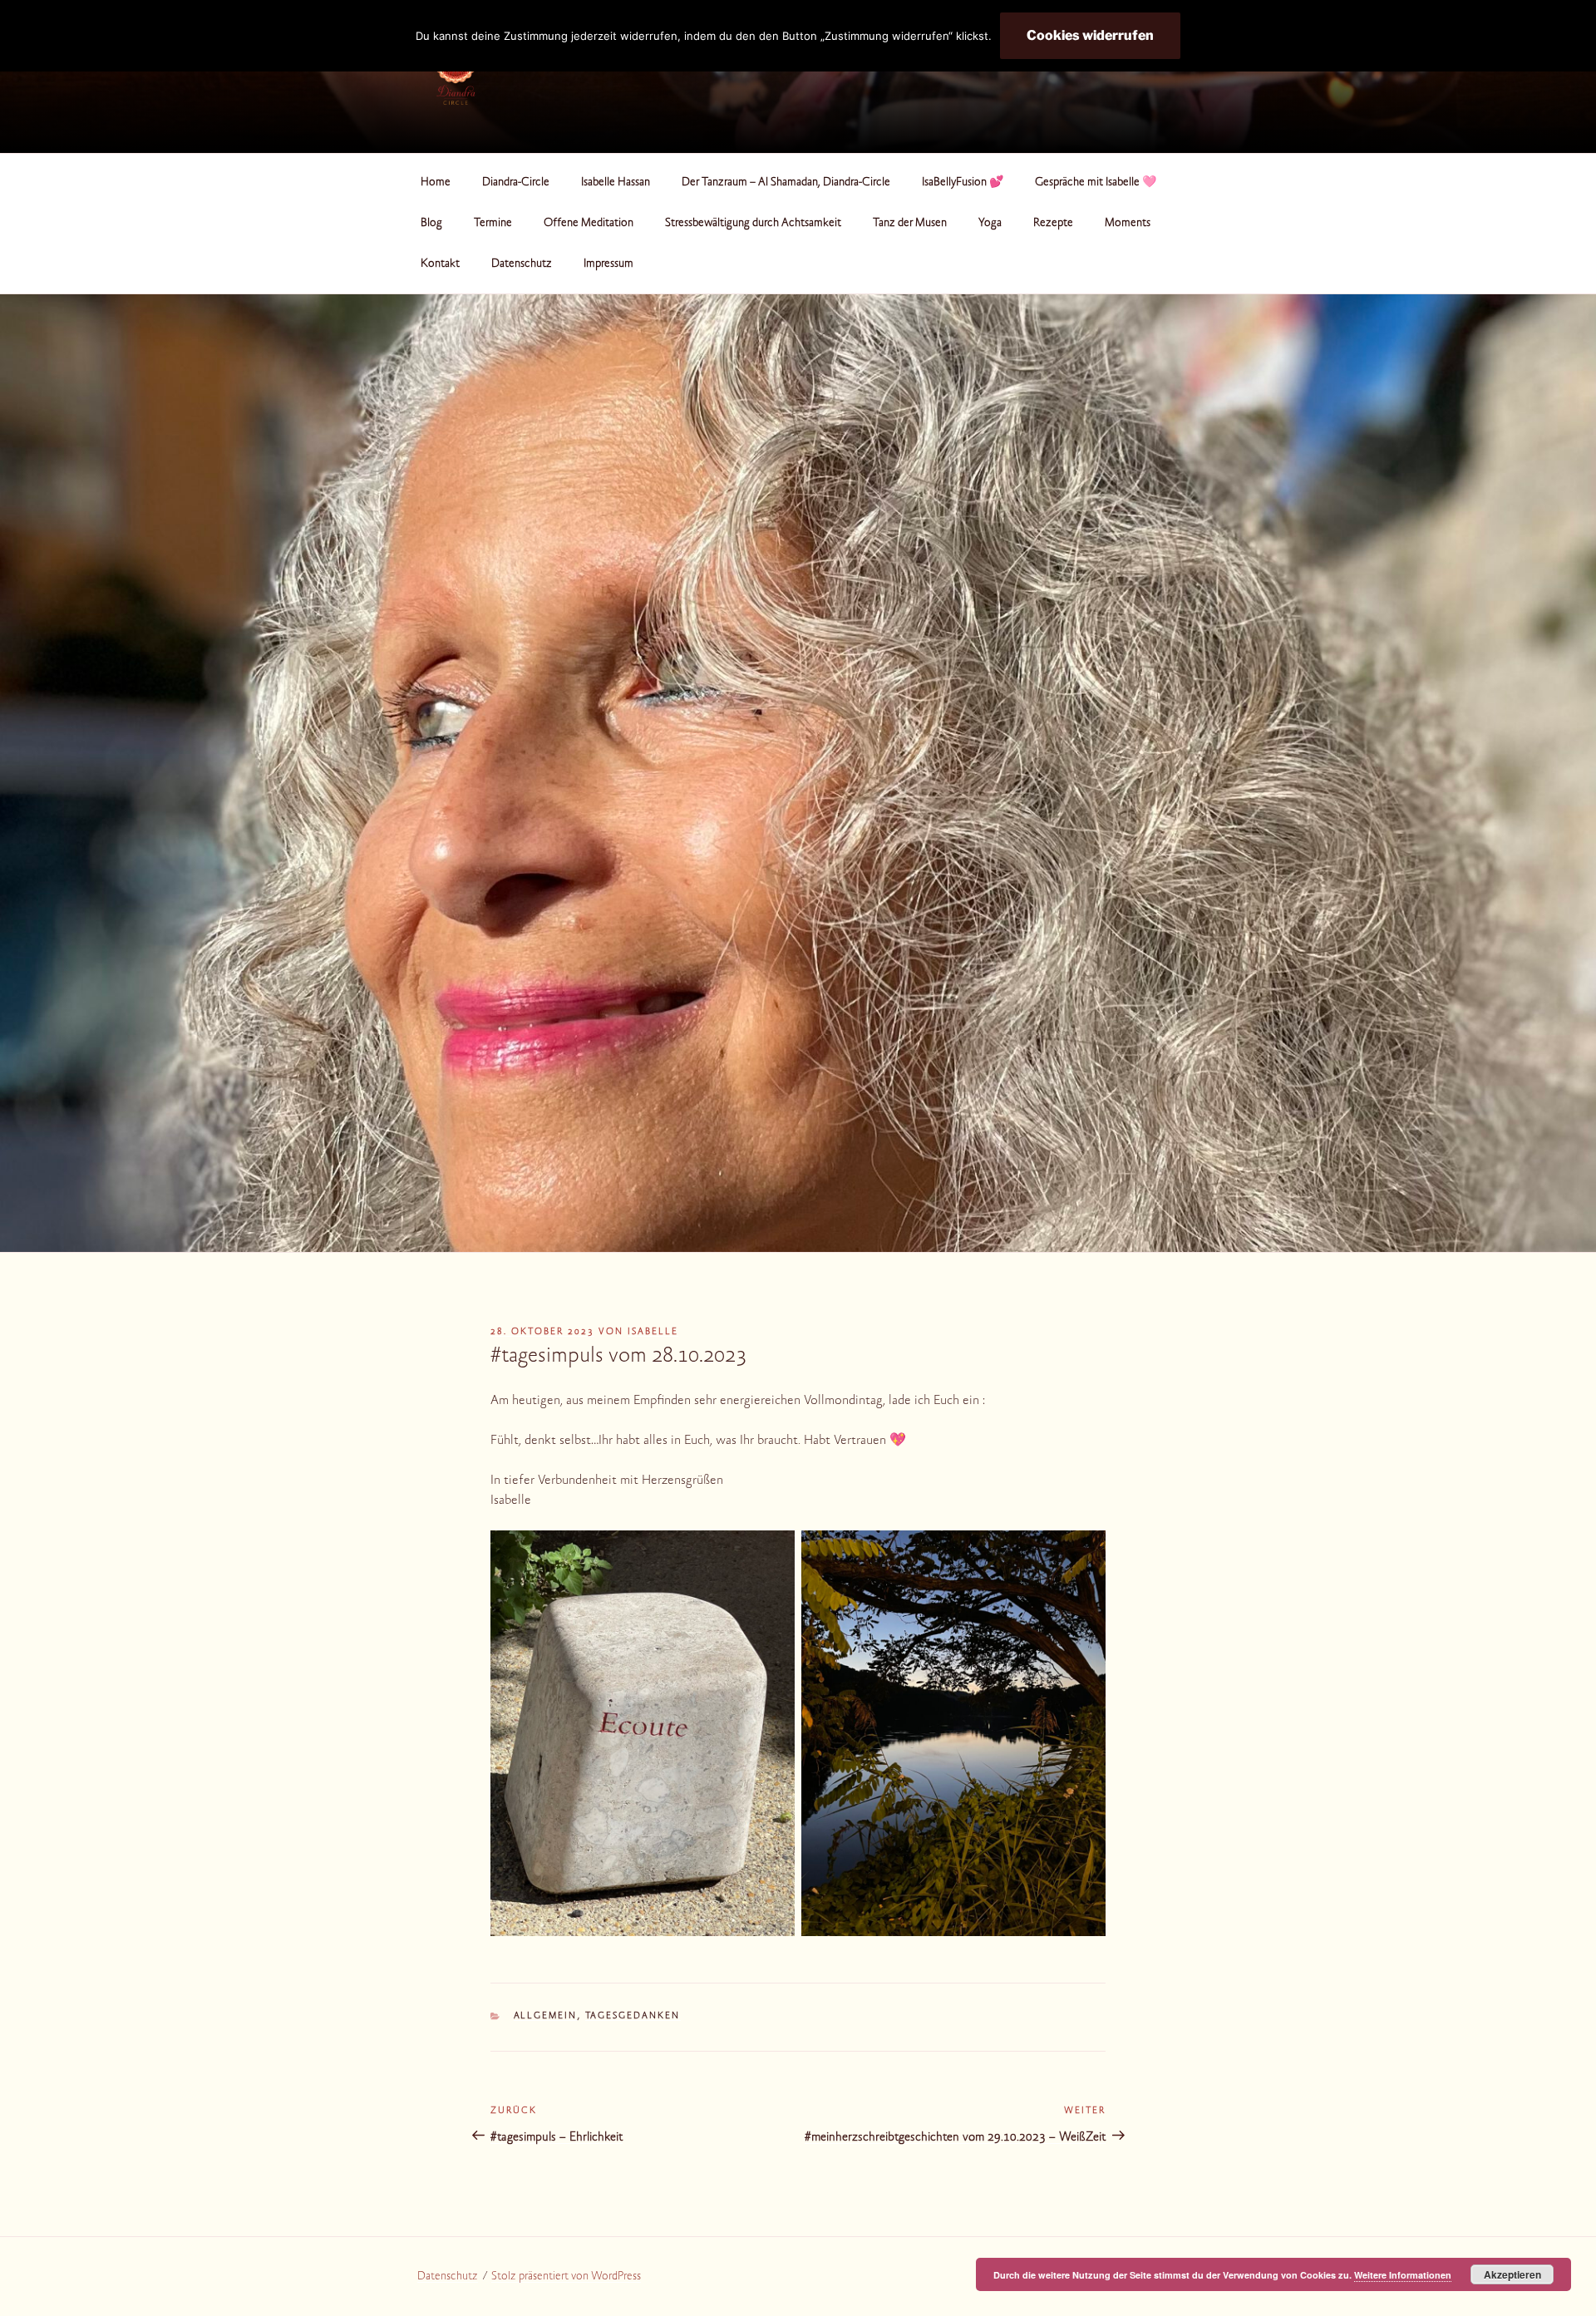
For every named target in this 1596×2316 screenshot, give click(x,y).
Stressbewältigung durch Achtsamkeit (753, 224)
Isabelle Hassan (616, 183)
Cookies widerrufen (1090, 35)
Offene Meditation (589, 224)
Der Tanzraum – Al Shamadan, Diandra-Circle (786, 183)
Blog (431, 224)
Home (436, 183)
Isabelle (653, 1332)
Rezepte (1053, 224)
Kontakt (440, 264)
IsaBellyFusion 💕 (963, 183)
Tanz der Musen (910, 224)
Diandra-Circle (516, 183)
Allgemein (546, 2016)
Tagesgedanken (633, 2016)
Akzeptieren (1512, 2274)
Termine (493, 224)
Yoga (990, 224)
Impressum (608, 264)
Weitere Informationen (1403, 2275)
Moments (1128, 224)
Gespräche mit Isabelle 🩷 (1096, 183)
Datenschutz (522, 264)
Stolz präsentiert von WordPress (566, 2277)
